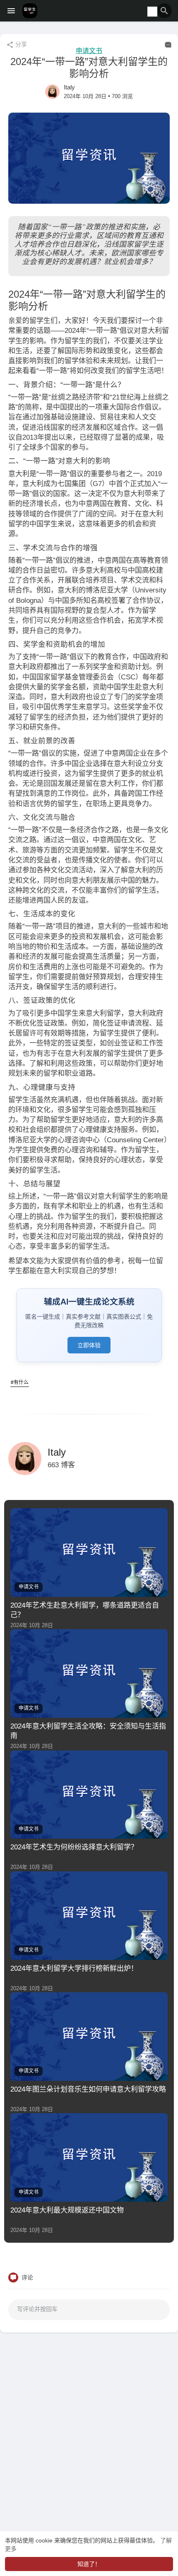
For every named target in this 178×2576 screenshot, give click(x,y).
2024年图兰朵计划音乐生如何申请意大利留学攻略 (88, 2089)
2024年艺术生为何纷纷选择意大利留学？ (74, 1847)
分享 (20, 44)
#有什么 (20, 1382)
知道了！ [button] (89, 2564)
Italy (69, 87)
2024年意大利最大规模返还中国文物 (67, 2210)
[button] (164, 11)
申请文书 (89, 51)
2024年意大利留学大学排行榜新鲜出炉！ (74, 1968)
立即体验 (89, 1345)
